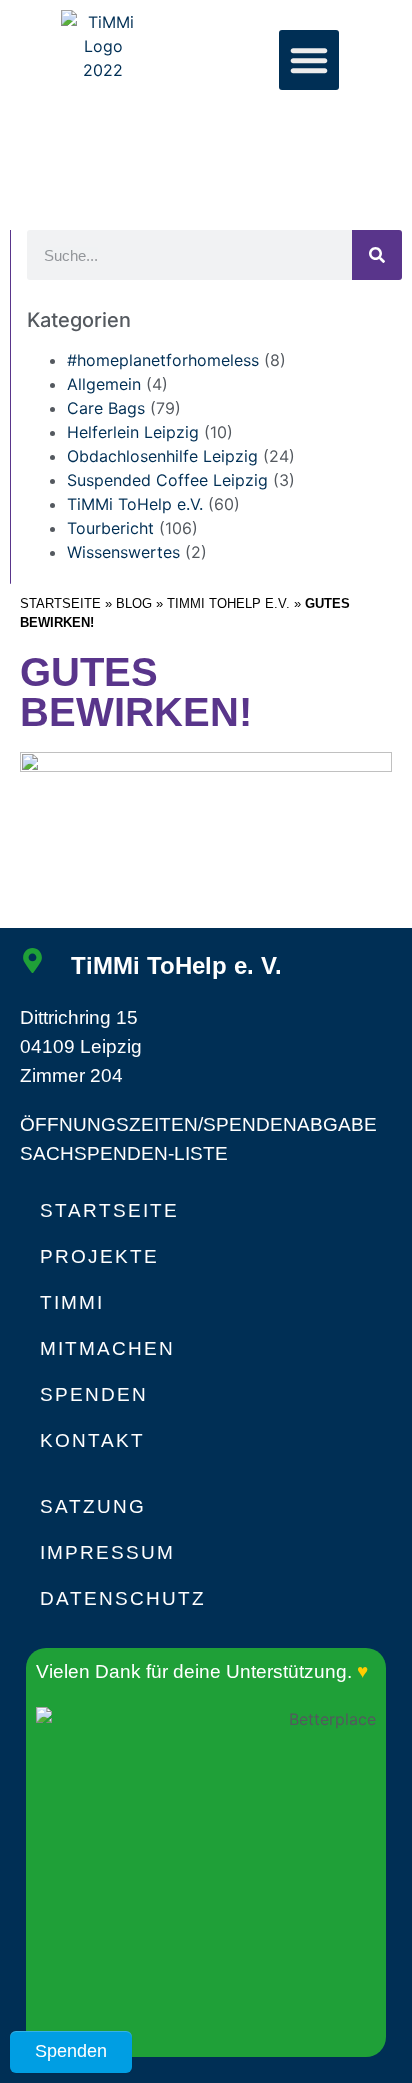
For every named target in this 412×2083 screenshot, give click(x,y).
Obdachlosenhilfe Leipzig (162, 456)
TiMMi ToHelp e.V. (228, 603)
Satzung (93, 1506)
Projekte (99, 1256)
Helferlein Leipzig (133, 432)
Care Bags (106, 408)
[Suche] (377, 255)
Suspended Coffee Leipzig (167, 480)
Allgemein (104, 384)
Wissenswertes (123, 552)
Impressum (107, 1552)
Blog (134, 603)
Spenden (94, 1394)
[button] (309, 60)
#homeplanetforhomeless (163, 360)
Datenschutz (123, 1598)
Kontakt (92, 1440)
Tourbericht (110, 528)
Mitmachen (107, 1348)
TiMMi (72, 1302)
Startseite (60, 603)
